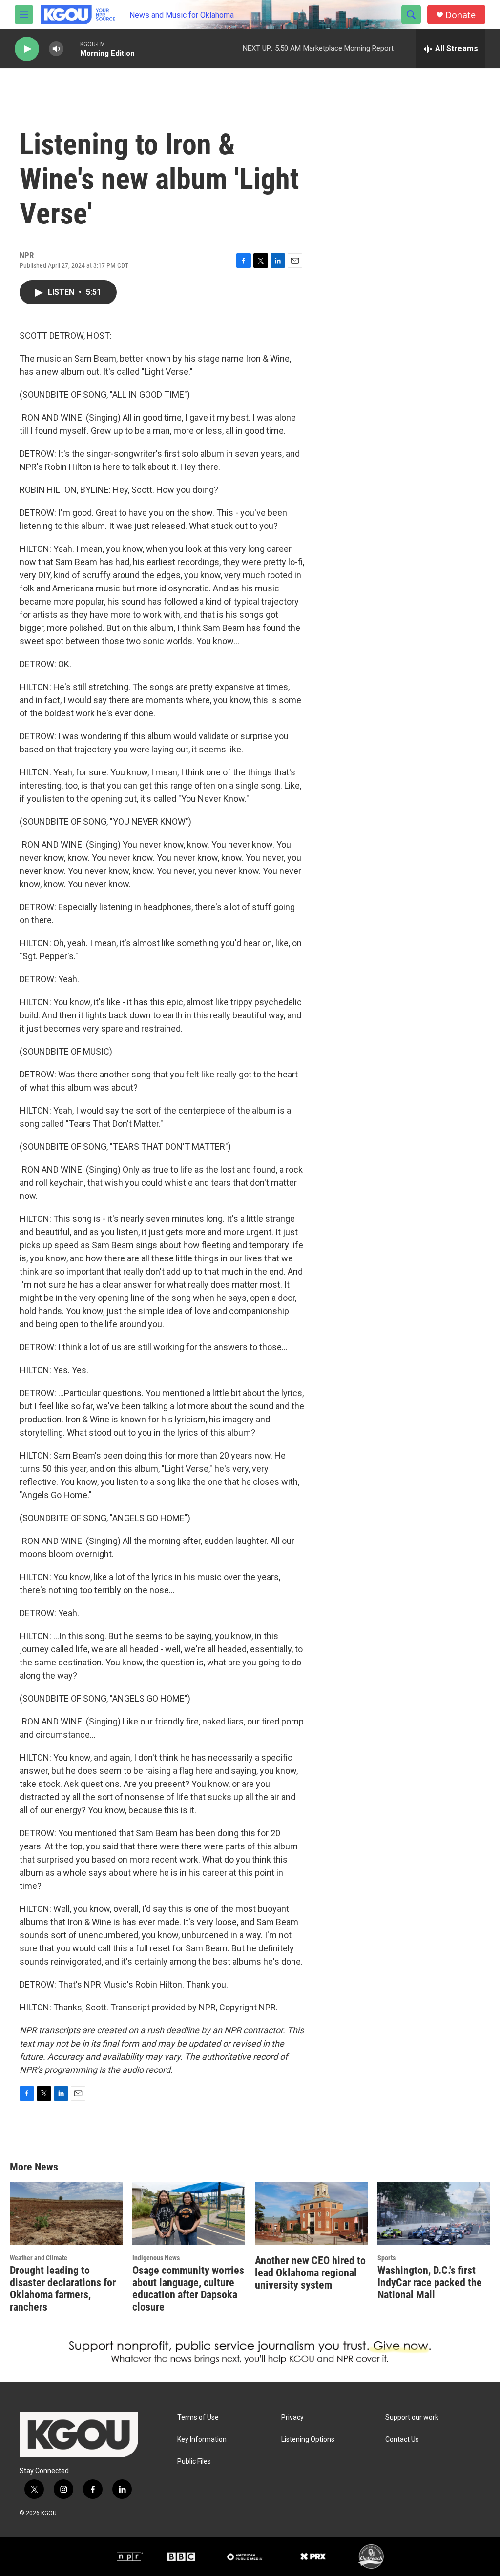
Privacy (292, 2418)
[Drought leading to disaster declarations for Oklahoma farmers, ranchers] (66, 2213)
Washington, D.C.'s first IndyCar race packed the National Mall (430, 2282)
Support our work (412, 2418)
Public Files (194, 2462)
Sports (386, 2258)
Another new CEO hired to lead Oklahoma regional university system (310, 2273)
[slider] (72, 49)
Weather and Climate (39, 2258)
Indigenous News (156, 2258)
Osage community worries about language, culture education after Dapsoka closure (188, 2289)
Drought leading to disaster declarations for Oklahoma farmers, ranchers (63, 2289)
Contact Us (402, 2440)
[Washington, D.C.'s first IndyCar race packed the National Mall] (434, 2213)
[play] (27, 49)
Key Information (202, 2440)
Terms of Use (198, 2418)
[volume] (56, 49)
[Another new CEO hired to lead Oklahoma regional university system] (311, 2213)
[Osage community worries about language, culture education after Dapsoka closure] (189, 2213)
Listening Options (308, 2440)
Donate (460, 15)
